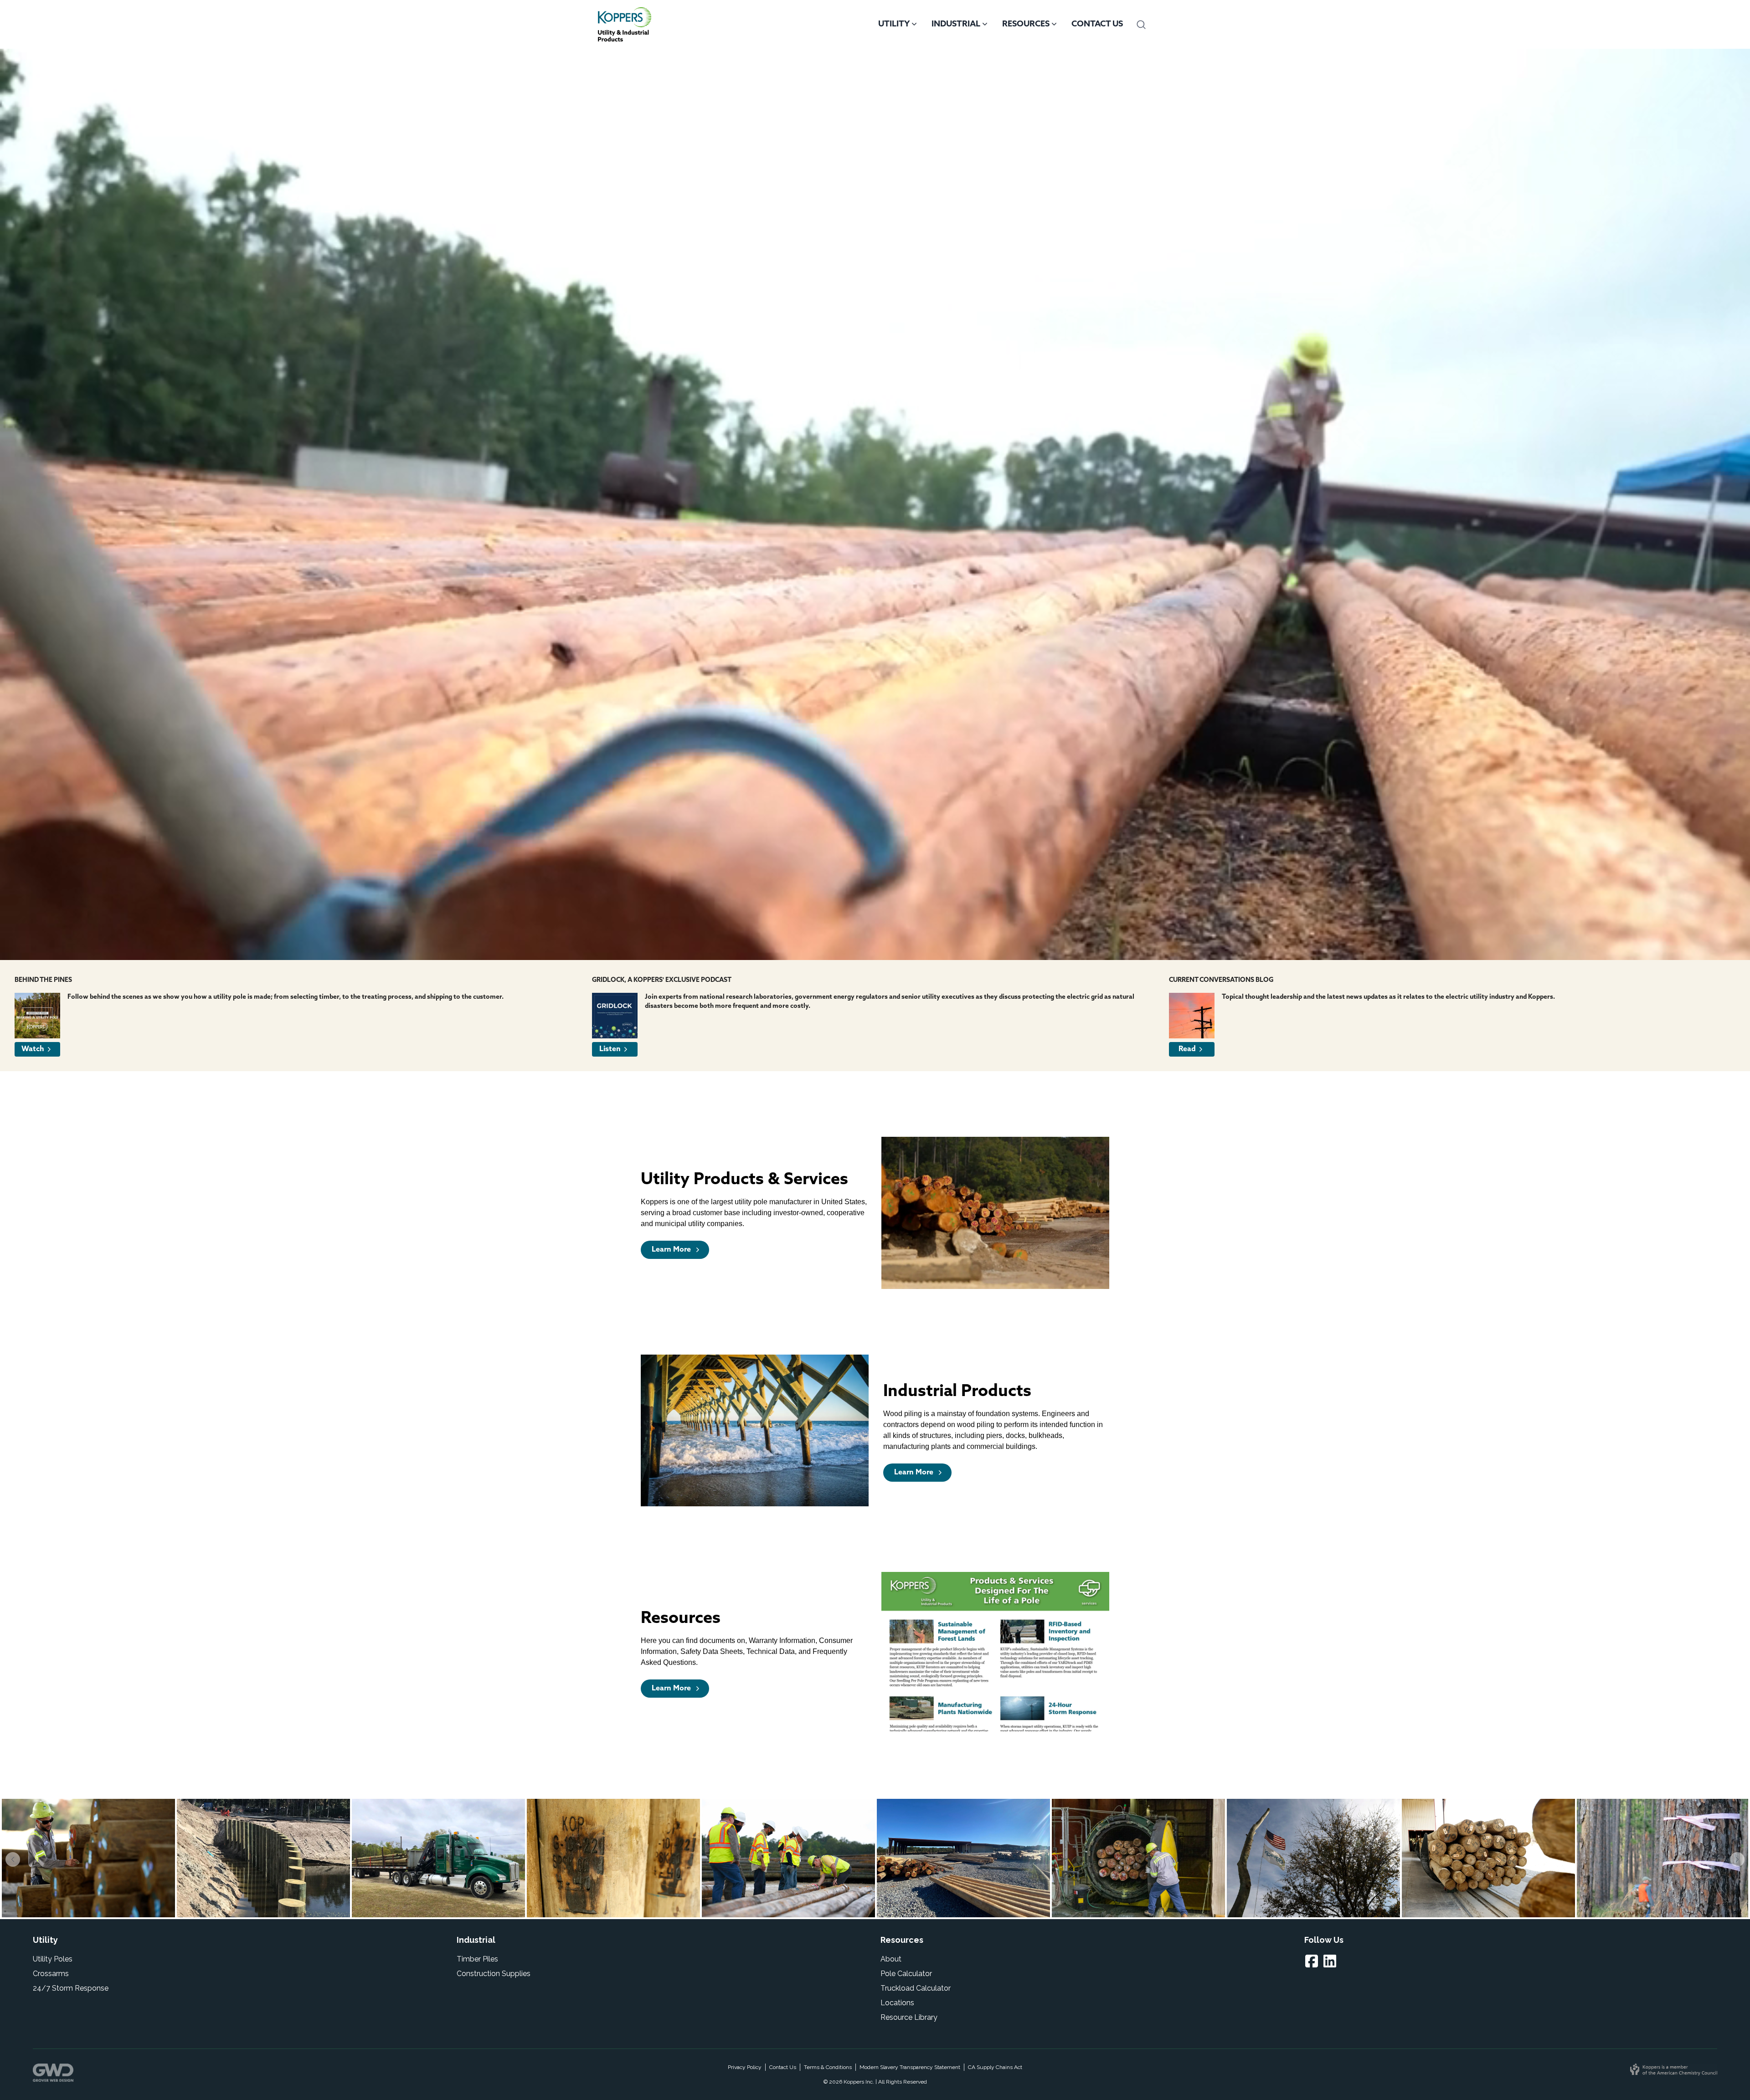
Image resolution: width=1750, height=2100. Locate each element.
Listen (610, 1049)
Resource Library (909, 2017)
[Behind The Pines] (37, 1016)
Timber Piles (477, 1959)
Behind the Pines (43, 980)
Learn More (672, 1250)
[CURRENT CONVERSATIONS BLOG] (1192, 1016)
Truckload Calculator (916, 1988)
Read (1187, 1049)
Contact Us (1097, 25)
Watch (33, 1049)
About (891, 1959)
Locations (897, 2003)
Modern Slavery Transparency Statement (910, 2067)
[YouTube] (1332, 1961)
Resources (1026, 25)
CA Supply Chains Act (995, 2067)
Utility (894, 25)
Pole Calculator (906, 1974)
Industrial (956, 25)
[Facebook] (1313, 1961)
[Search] (1141, 25)
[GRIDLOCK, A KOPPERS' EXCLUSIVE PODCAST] (615, 1016)
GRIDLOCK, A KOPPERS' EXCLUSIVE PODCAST (662, 980)
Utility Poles (53, 1959)
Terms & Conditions (828, 2067)
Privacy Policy (745, 2067)
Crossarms (51, 1974)
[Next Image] (1737, 1859)
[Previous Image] (13, 1859)
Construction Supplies (494, 1974)
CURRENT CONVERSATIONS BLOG (1221, 980)
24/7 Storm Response (71, 1988)
